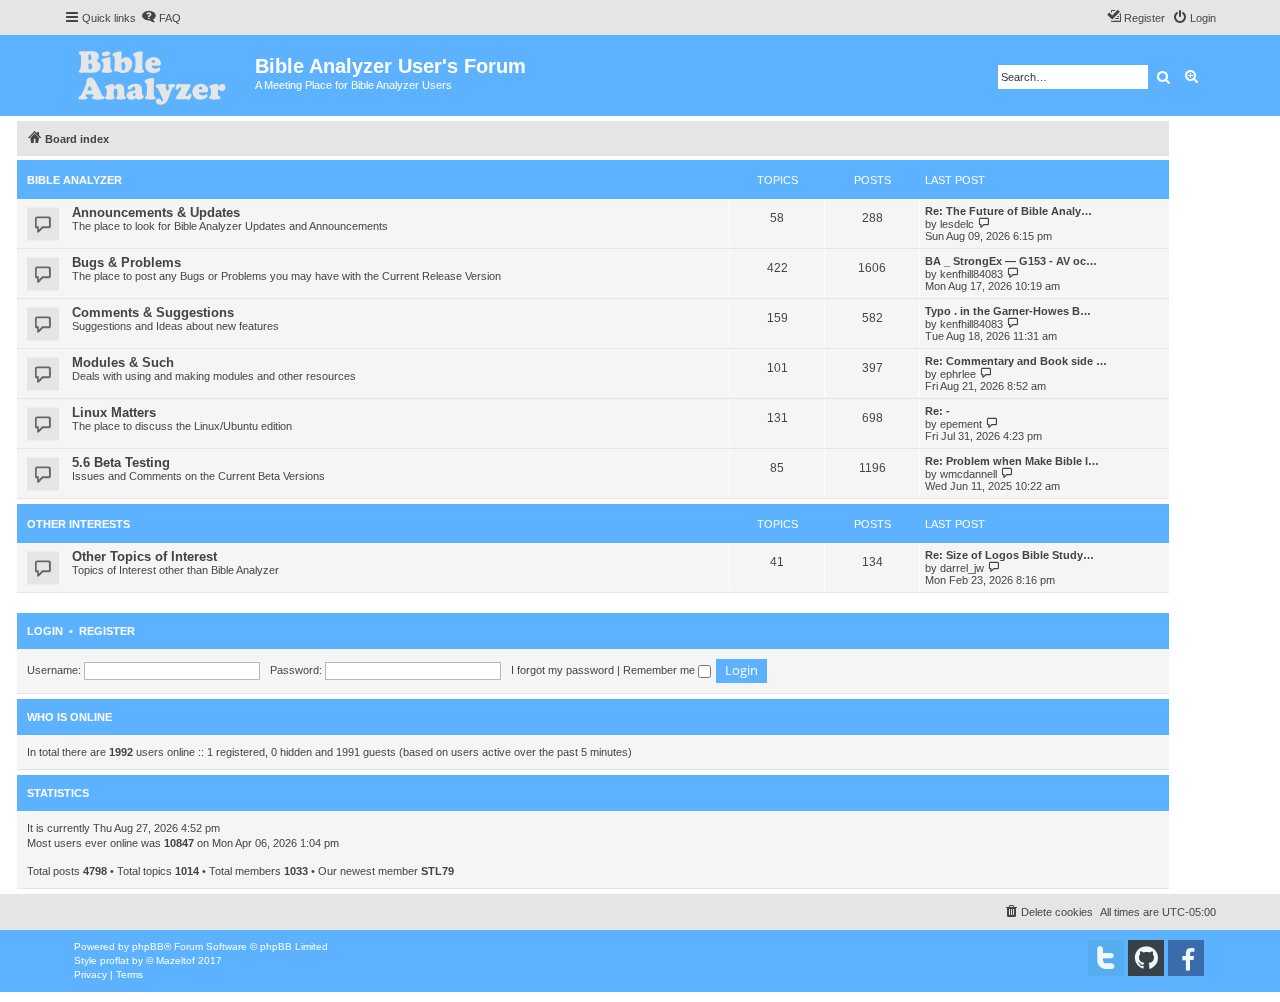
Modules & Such (123, 362)
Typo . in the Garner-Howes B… (1008, 311)
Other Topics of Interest (144, 556)
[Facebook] (1186, 958)
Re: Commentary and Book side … (1016, 361)
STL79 (437, 871)
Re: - (937, 411)
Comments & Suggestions (153, 312)
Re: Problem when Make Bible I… (1012, 461)
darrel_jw (962, 568)
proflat (114, 960)
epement (961, 424)
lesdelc (957, 224)
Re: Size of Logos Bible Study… (1009, 555)
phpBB (148, 946)
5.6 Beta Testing (121, 462)
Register (107, 631)
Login (45, 631)
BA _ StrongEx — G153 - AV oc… (1011, 261)
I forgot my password (562, 670)
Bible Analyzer (74, 180)
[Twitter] (1106, 958)
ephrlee (958, 374)
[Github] (1146, 958)
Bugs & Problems (126, 262)
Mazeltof (175, 960)
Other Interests (78, 524)
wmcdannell (968, 474)
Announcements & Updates (156, 212)
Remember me (660, 670)
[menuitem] (161, 18)
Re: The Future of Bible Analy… (1008, 211)
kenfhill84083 (971, 274)
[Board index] (159, 75)
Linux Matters (114, 412)
